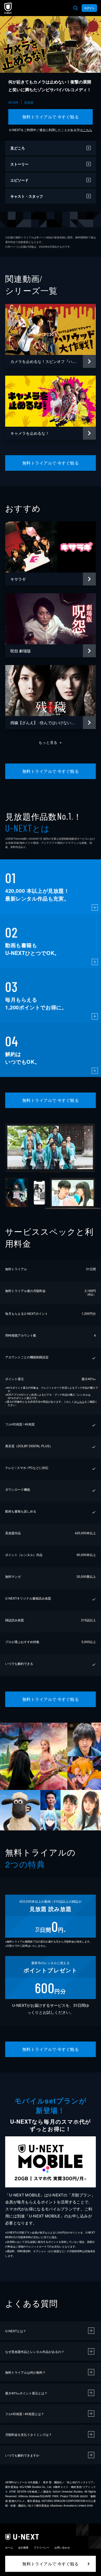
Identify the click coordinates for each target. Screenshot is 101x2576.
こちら (88, 130)
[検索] (76, 8)
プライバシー (41, 2548)
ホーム (9, 2548)
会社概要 (23, 2548)
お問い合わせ (62, 2548)
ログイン (89, 8)
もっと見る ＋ (51, 742)
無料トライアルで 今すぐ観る (51, 117)
